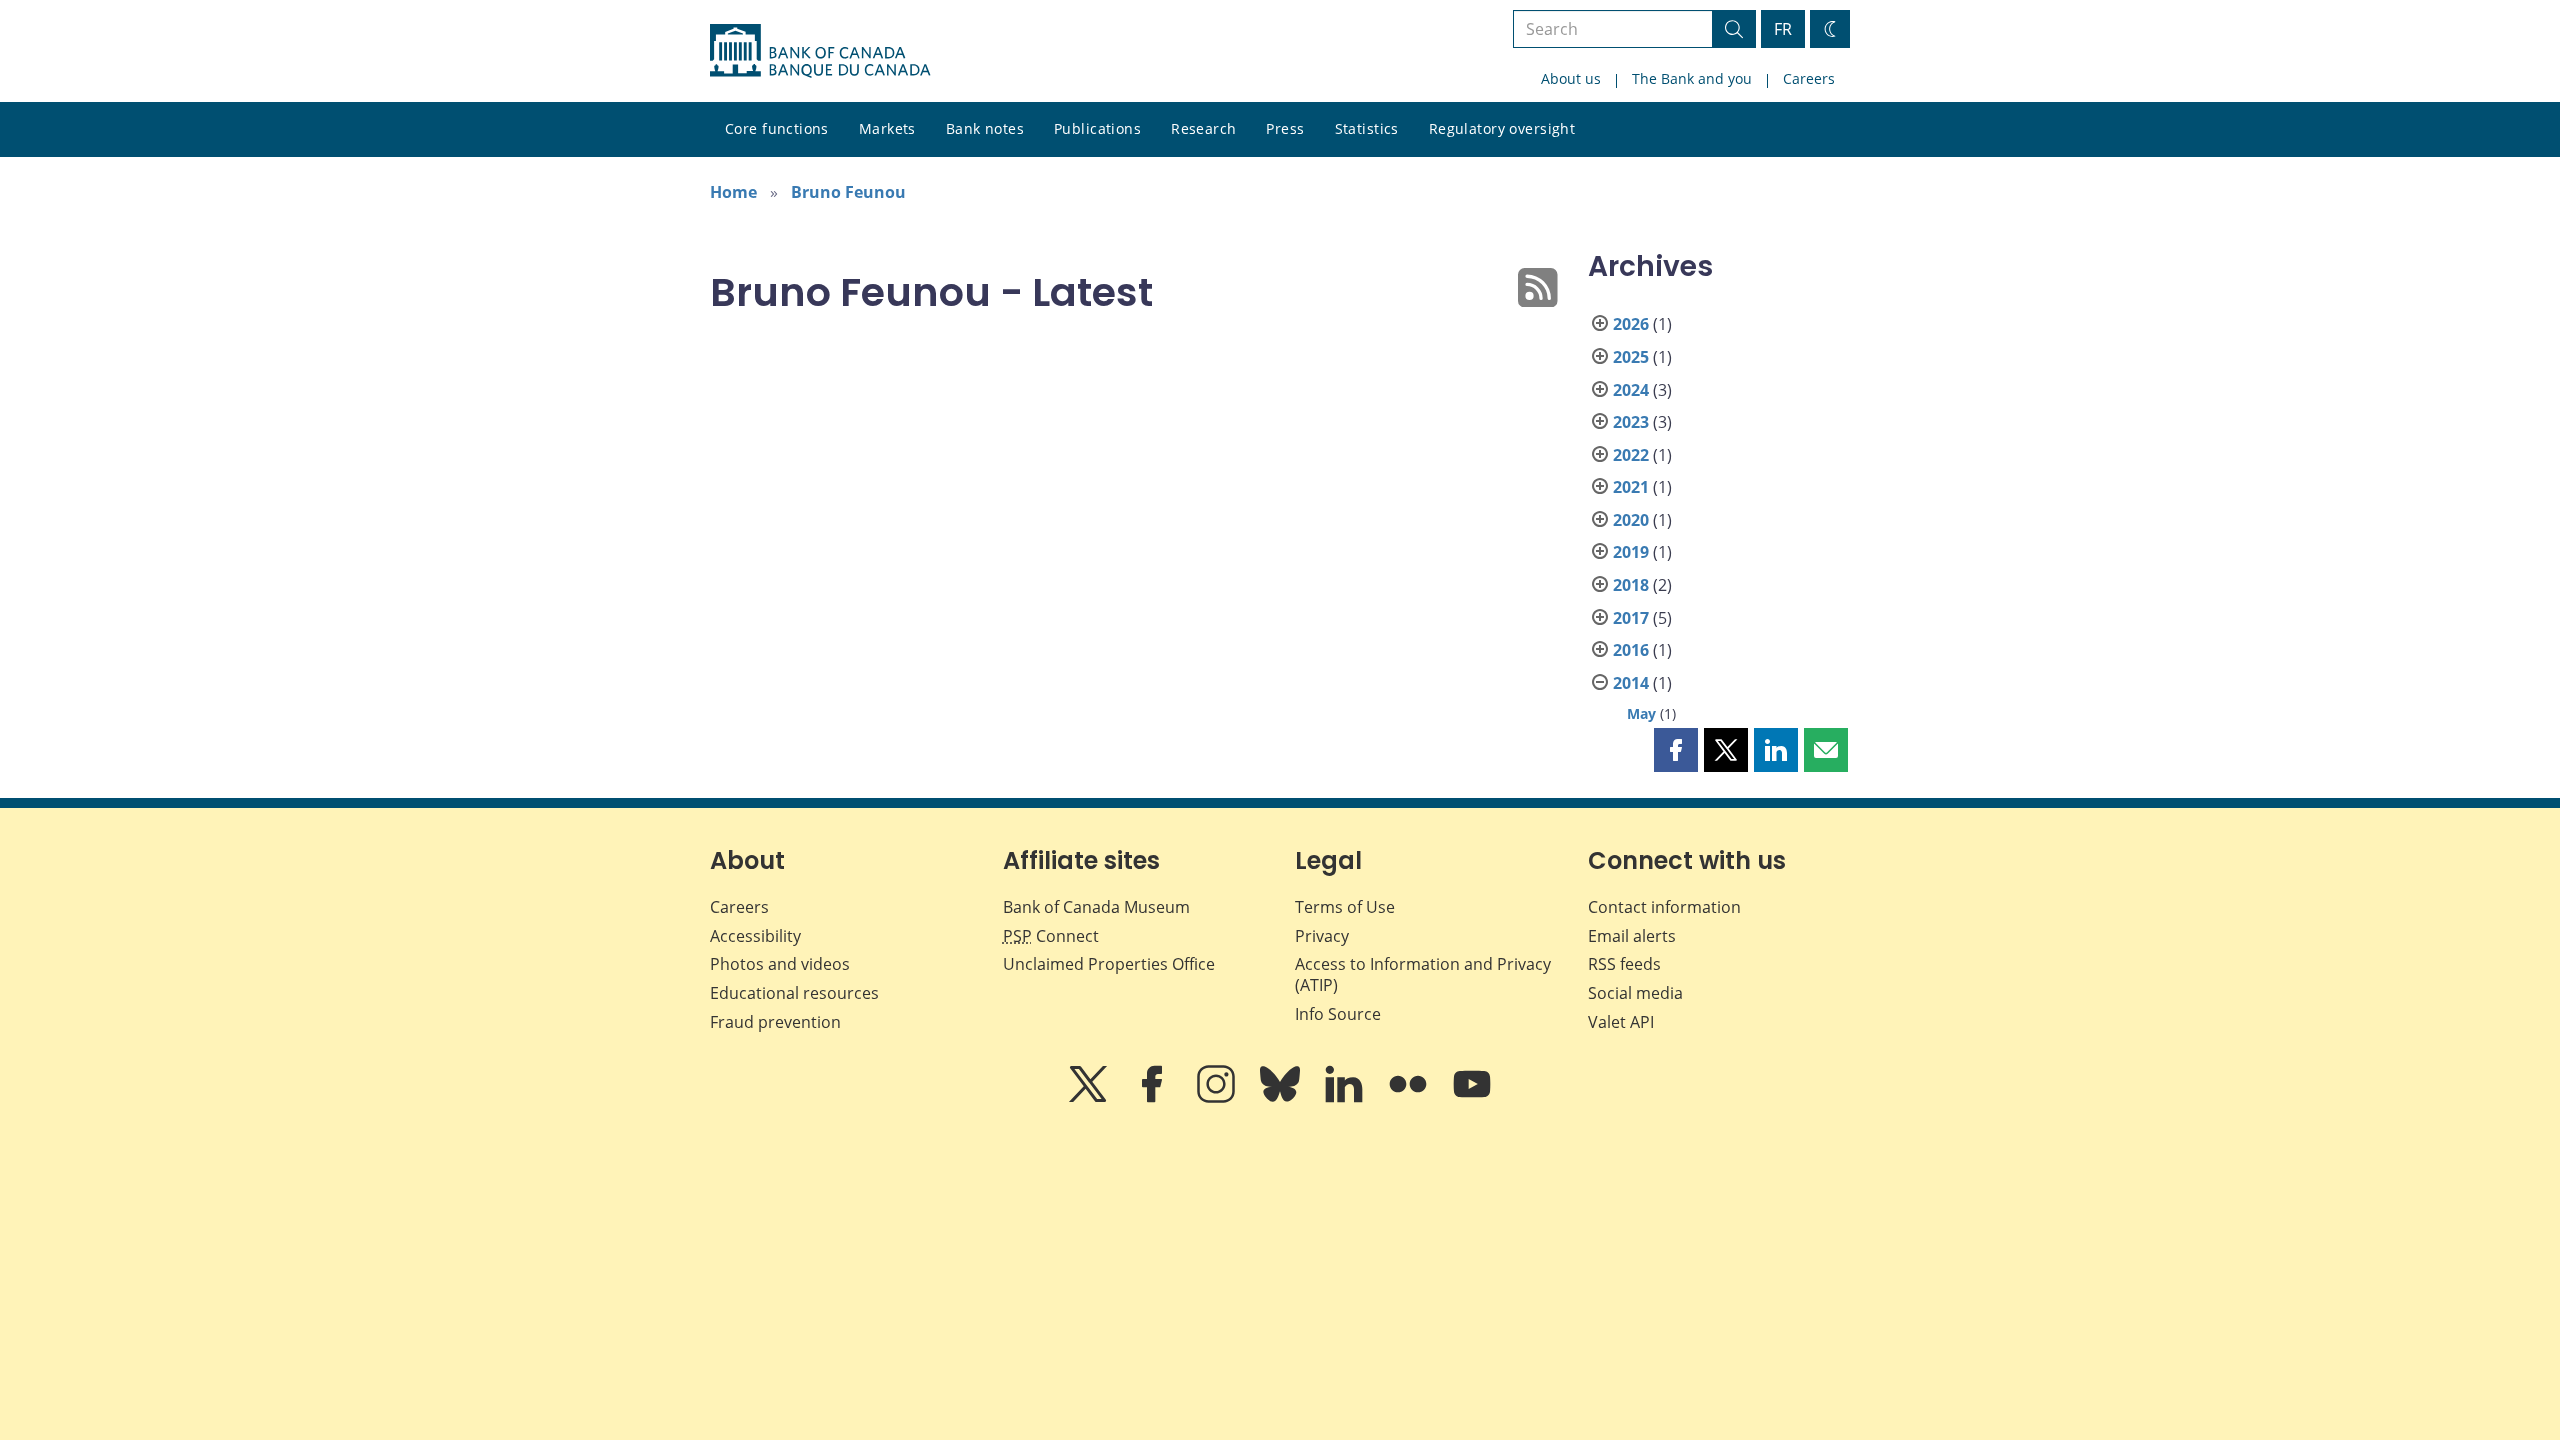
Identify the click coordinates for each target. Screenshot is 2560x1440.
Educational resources (794, 993)
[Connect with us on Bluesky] (1282, 1098)
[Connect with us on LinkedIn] (1346, 1098)
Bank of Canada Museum (1096, 907)
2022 (1631, 455)
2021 (1631, 487)
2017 (1631, 618)
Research (1203, 128)
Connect (1051, 936)
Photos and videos (780, 964)
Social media (1635, 993)
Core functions (777, 128)
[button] (1676, 750)
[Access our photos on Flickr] (1410, 1098)
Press (1285, 128)
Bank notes (985, 128)
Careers (1809, 78)
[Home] (820, 51)
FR (1783, 29)
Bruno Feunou (848, 192)
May (1641, 713)
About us (1571, 78)
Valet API (1621, 1022)
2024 (1631, 390)
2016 (1631, 650)
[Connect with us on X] (1090, 1098)
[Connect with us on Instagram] (1218, 1098)
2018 (1631, 585)
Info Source (1338, 1014)
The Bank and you (1692, 78)
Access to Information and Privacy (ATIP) (1423, 974)
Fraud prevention (775, 1022)
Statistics (1367, 128)
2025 (1631, 357)
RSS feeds (1624, 964)
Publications (1097, 128)
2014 (1631, 683)
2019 (1631, 552)
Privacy (1322, 936)
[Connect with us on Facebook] (1154, 1098)
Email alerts (1632, 936)
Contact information (1664, 907)
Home (733, 192)
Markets (887, 128)
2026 (1631, 324)
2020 (1631, 520)
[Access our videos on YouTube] (1472, 1098)
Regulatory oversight (1502, 128)
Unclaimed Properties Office (1109, 964)
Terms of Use (1345, 907)
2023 (1631, 422)
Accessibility (755, 936)
